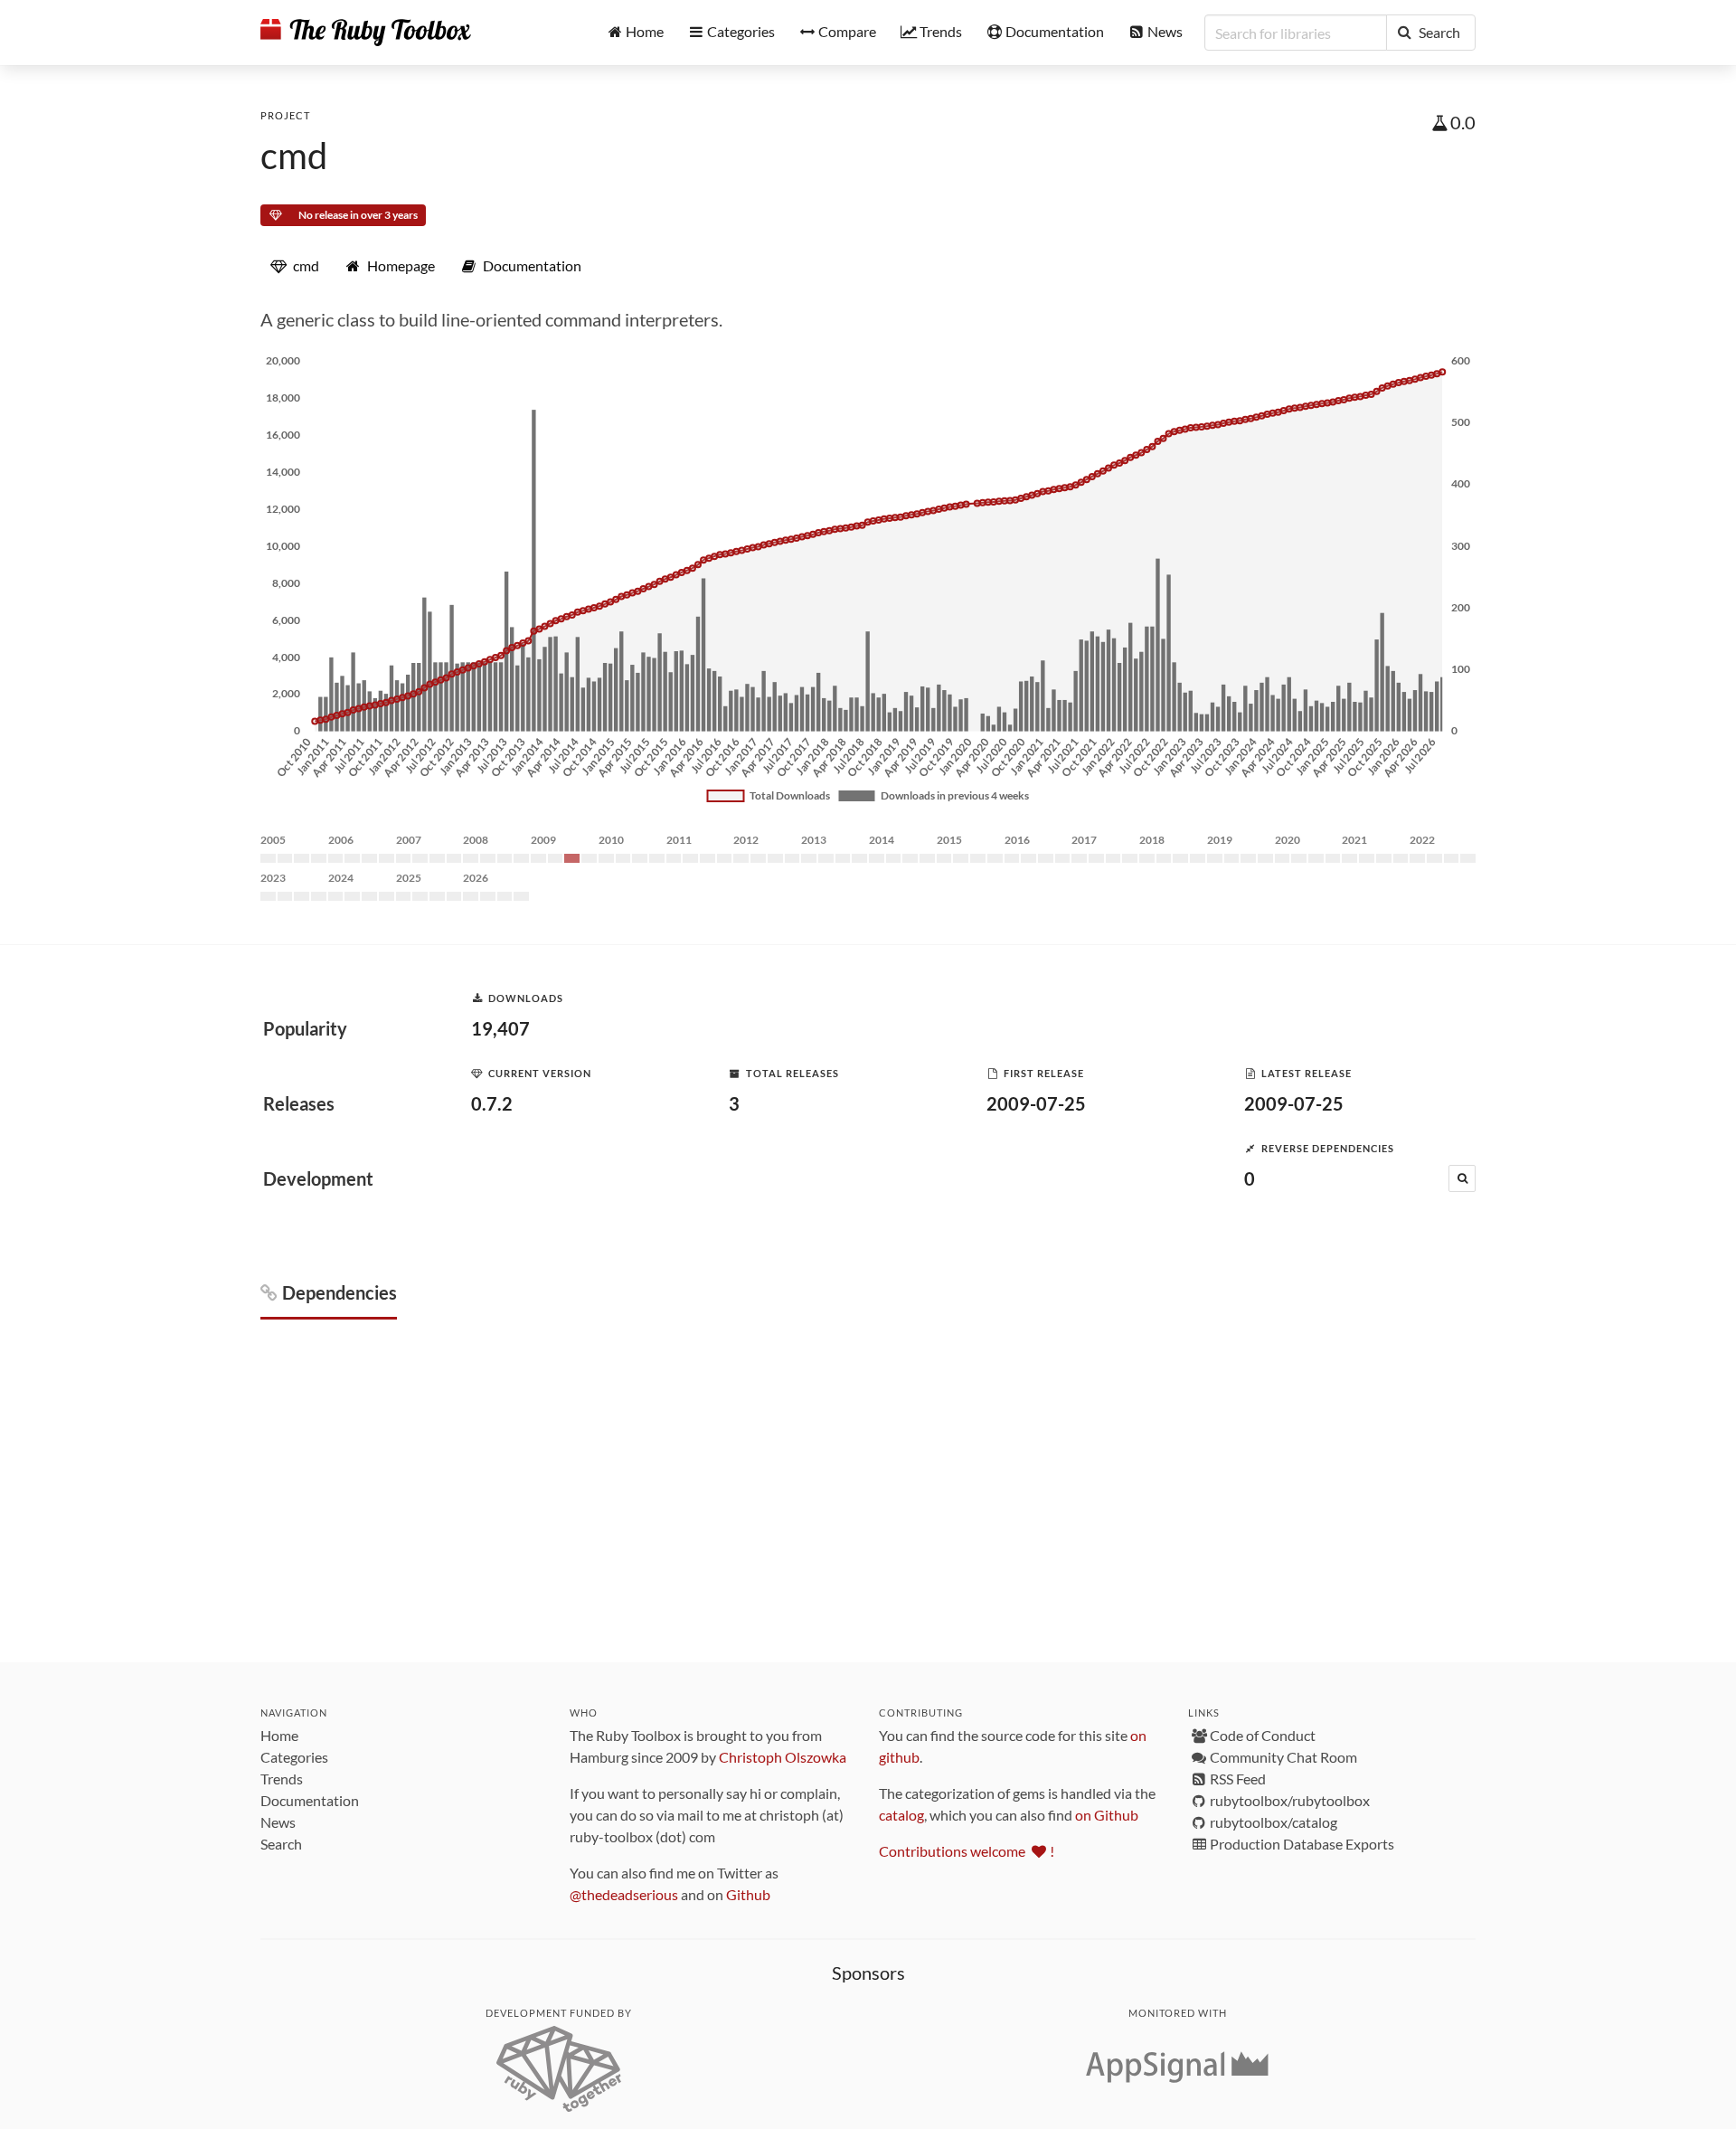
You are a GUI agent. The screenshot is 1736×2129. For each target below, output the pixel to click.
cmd (294, 156)
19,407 (500, 1028)
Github (748, 1894)
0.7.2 (492, 1103)
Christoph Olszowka (783, 1757)
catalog (901, 1815)
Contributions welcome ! (967, 1851)
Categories (294, 1757)
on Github (1107, 1815)
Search (281, 1844)
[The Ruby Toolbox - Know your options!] (366, 33)
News (278, 1822)
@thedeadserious (624, 1894)
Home (279, 1735)
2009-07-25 (1036, 1103)
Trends (282, 1779)
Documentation (310, 1800)
